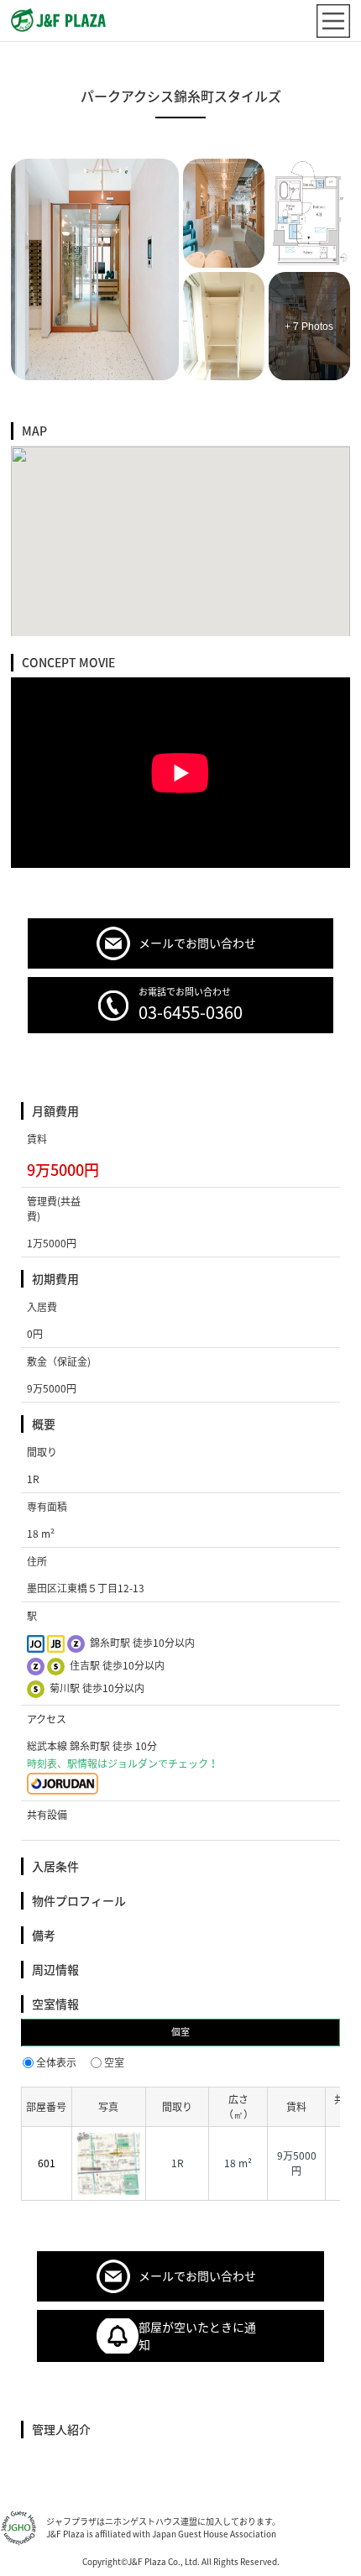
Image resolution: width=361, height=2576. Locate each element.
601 (47, 2163)
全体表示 (56, 2062)
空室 (114, 2062)
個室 (180, 2032)
